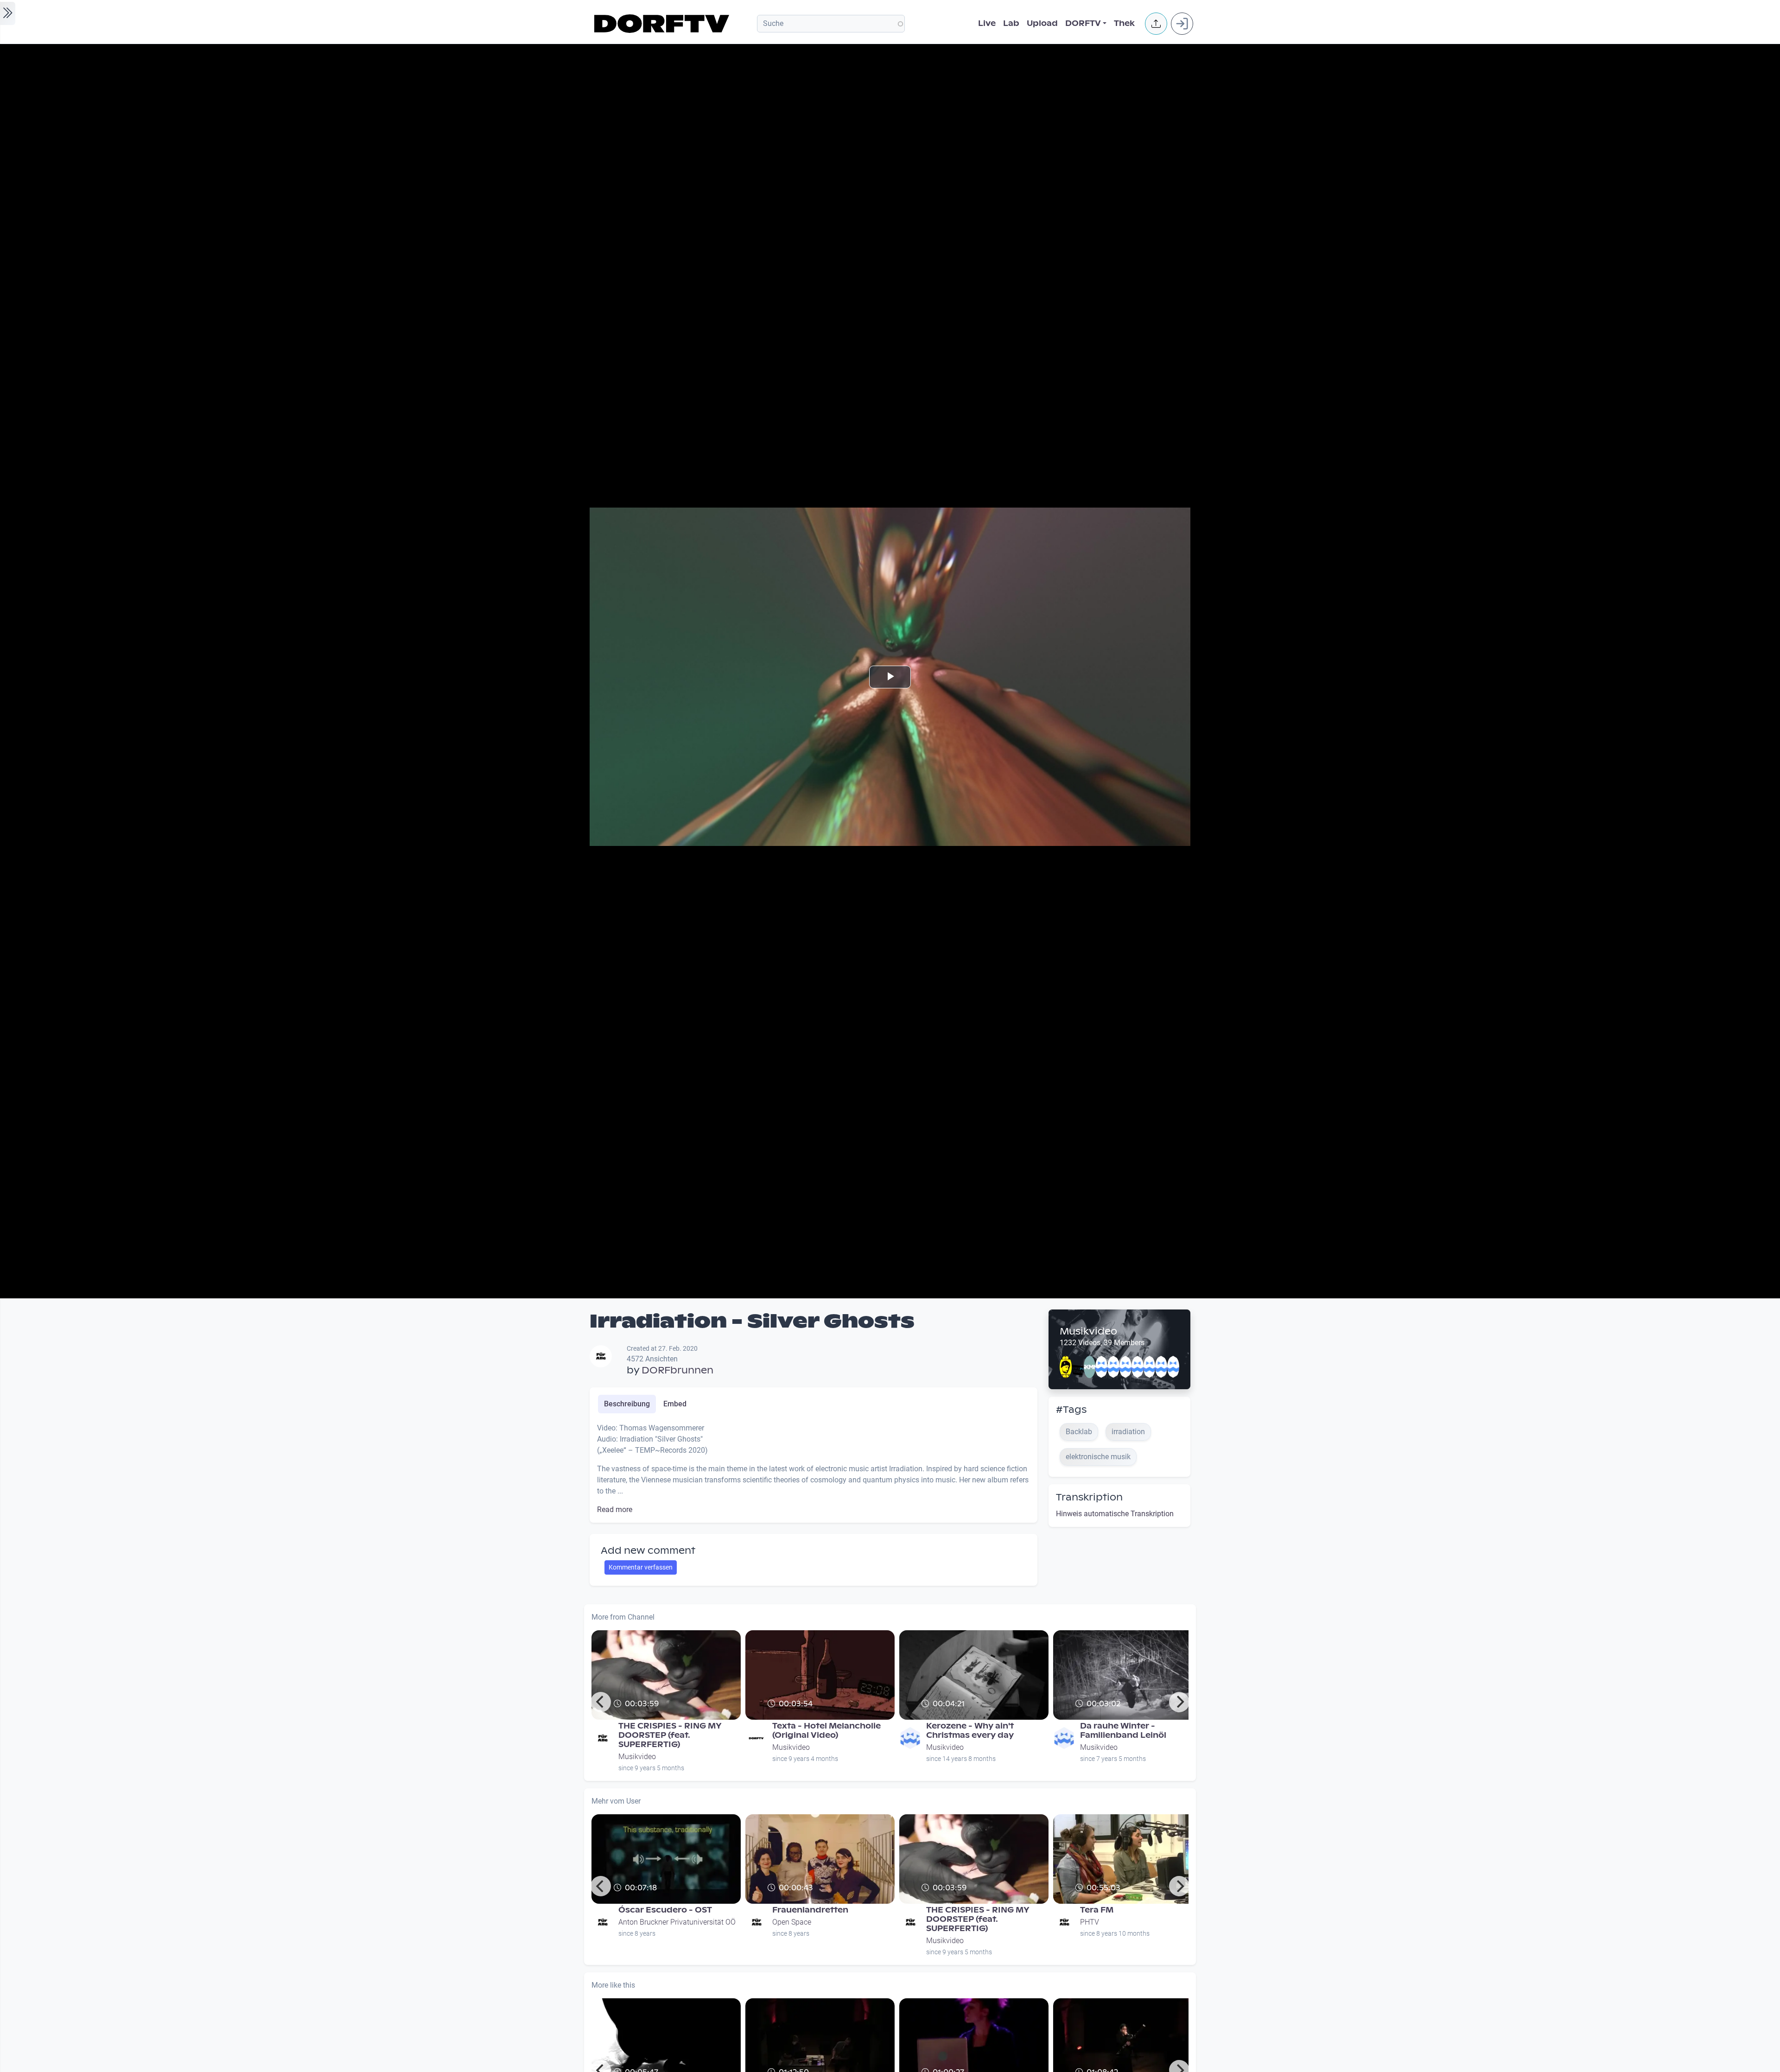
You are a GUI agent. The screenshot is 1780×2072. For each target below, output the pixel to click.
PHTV (1090, 1922)
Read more (615, 1510)
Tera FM (1097, 1910)
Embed (675, 1404)
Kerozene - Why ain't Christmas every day (970, 1731)
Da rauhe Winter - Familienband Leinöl (1123, 1731)
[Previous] (601, 1702)
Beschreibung (627, 1404)
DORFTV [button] (1083, 23)
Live (987, 23)
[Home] (663, 24)
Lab (1011, 23)
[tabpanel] (814, 1469)
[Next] (1179, 1702)
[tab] (627, 1404)
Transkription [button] (1089, 1497)
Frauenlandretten (810, 1910)
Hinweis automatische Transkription (1115, 1514)
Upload (1042, 23)
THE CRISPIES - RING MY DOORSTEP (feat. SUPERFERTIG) (670, 1735)
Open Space (792, 1922)
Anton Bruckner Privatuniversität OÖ (677, 1922)
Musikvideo (1088, 1331)
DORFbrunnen (677, 1370)
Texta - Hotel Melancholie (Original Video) (826, 1731)
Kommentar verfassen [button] (641, 1567)
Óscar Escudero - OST (665, 1910)
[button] (1156, 24)
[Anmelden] (1182, 24)
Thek (1124, 23)
